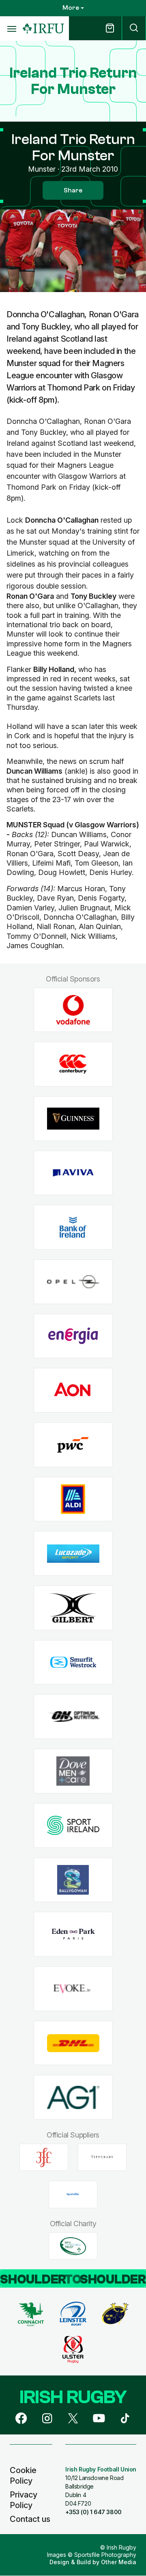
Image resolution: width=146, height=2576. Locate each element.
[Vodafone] (73, 1010)
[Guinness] (73, 1118)
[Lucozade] (73, 1554)
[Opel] (73, 1282)
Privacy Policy (24, 2500)
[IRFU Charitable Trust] (73, 2246)
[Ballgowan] (73, 1880)
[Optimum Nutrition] (73, 1717)
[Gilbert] (73, 1608)
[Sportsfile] (73, 2194)
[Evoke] (73, 1988)
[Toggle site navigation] (11, 28)
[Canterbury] (73, 1064)
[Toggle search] (134, 28)
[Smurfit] (73, 1662)
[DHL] (73, 2043)
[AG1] (73, 2097)
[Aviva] (73, 1173)
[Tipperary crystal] (102, 2157)
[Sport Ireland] (73, 1825)
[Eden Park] (73, 1934)
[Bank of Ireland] (73, 1227)
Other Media (119, 2562)
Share (73, 190)
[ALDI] (73, 1499)
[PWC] (73, 1445)
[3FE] (44, 2157)
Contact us (30, 2519)
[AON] (73, 1391)
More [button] (71, 8)
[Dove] (73, 1771)
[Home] (43, 29)
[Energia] (73, 1336)
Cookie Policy (23, 2476)
